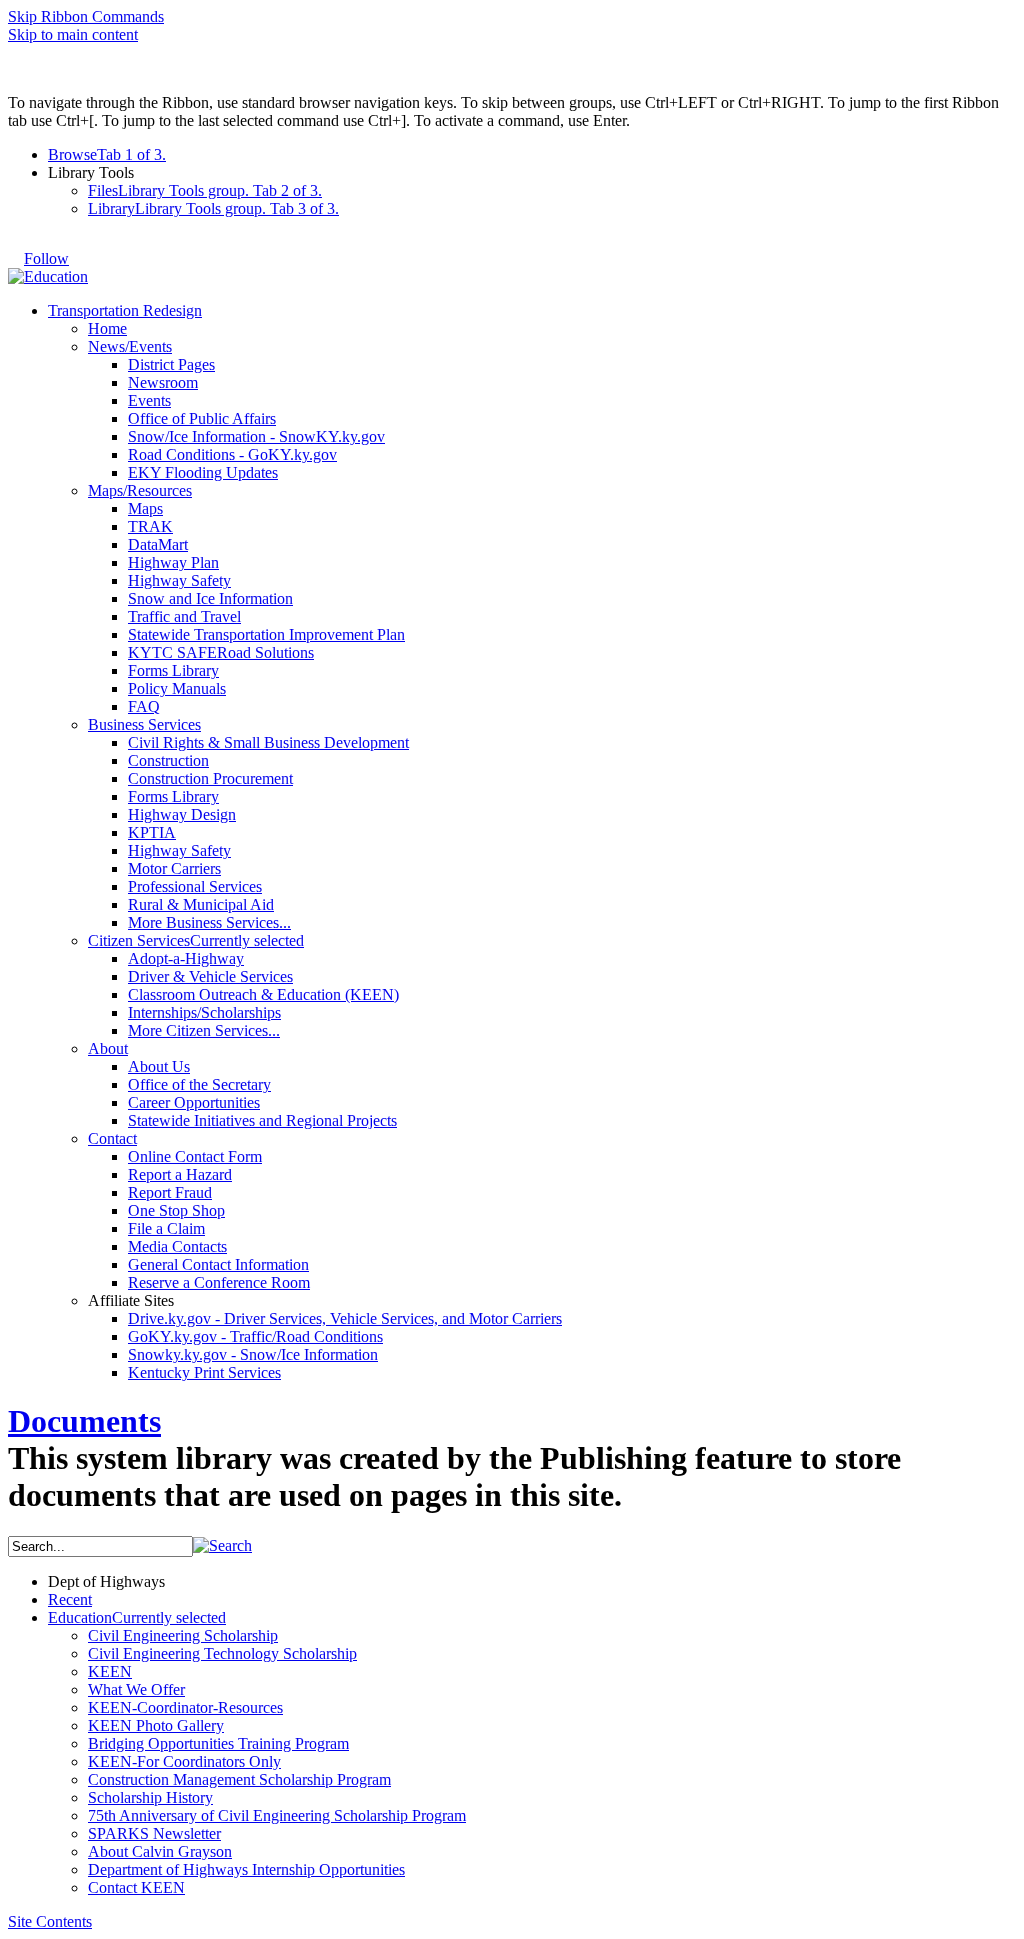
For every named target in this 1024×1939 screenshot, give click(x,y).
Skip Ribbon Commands (86, 16)
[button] (222, 1545)
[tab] (532, 155)
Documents (84, 1421)
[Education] (48, 276)
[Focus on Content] (88, 249)
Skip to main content (73, 34)
